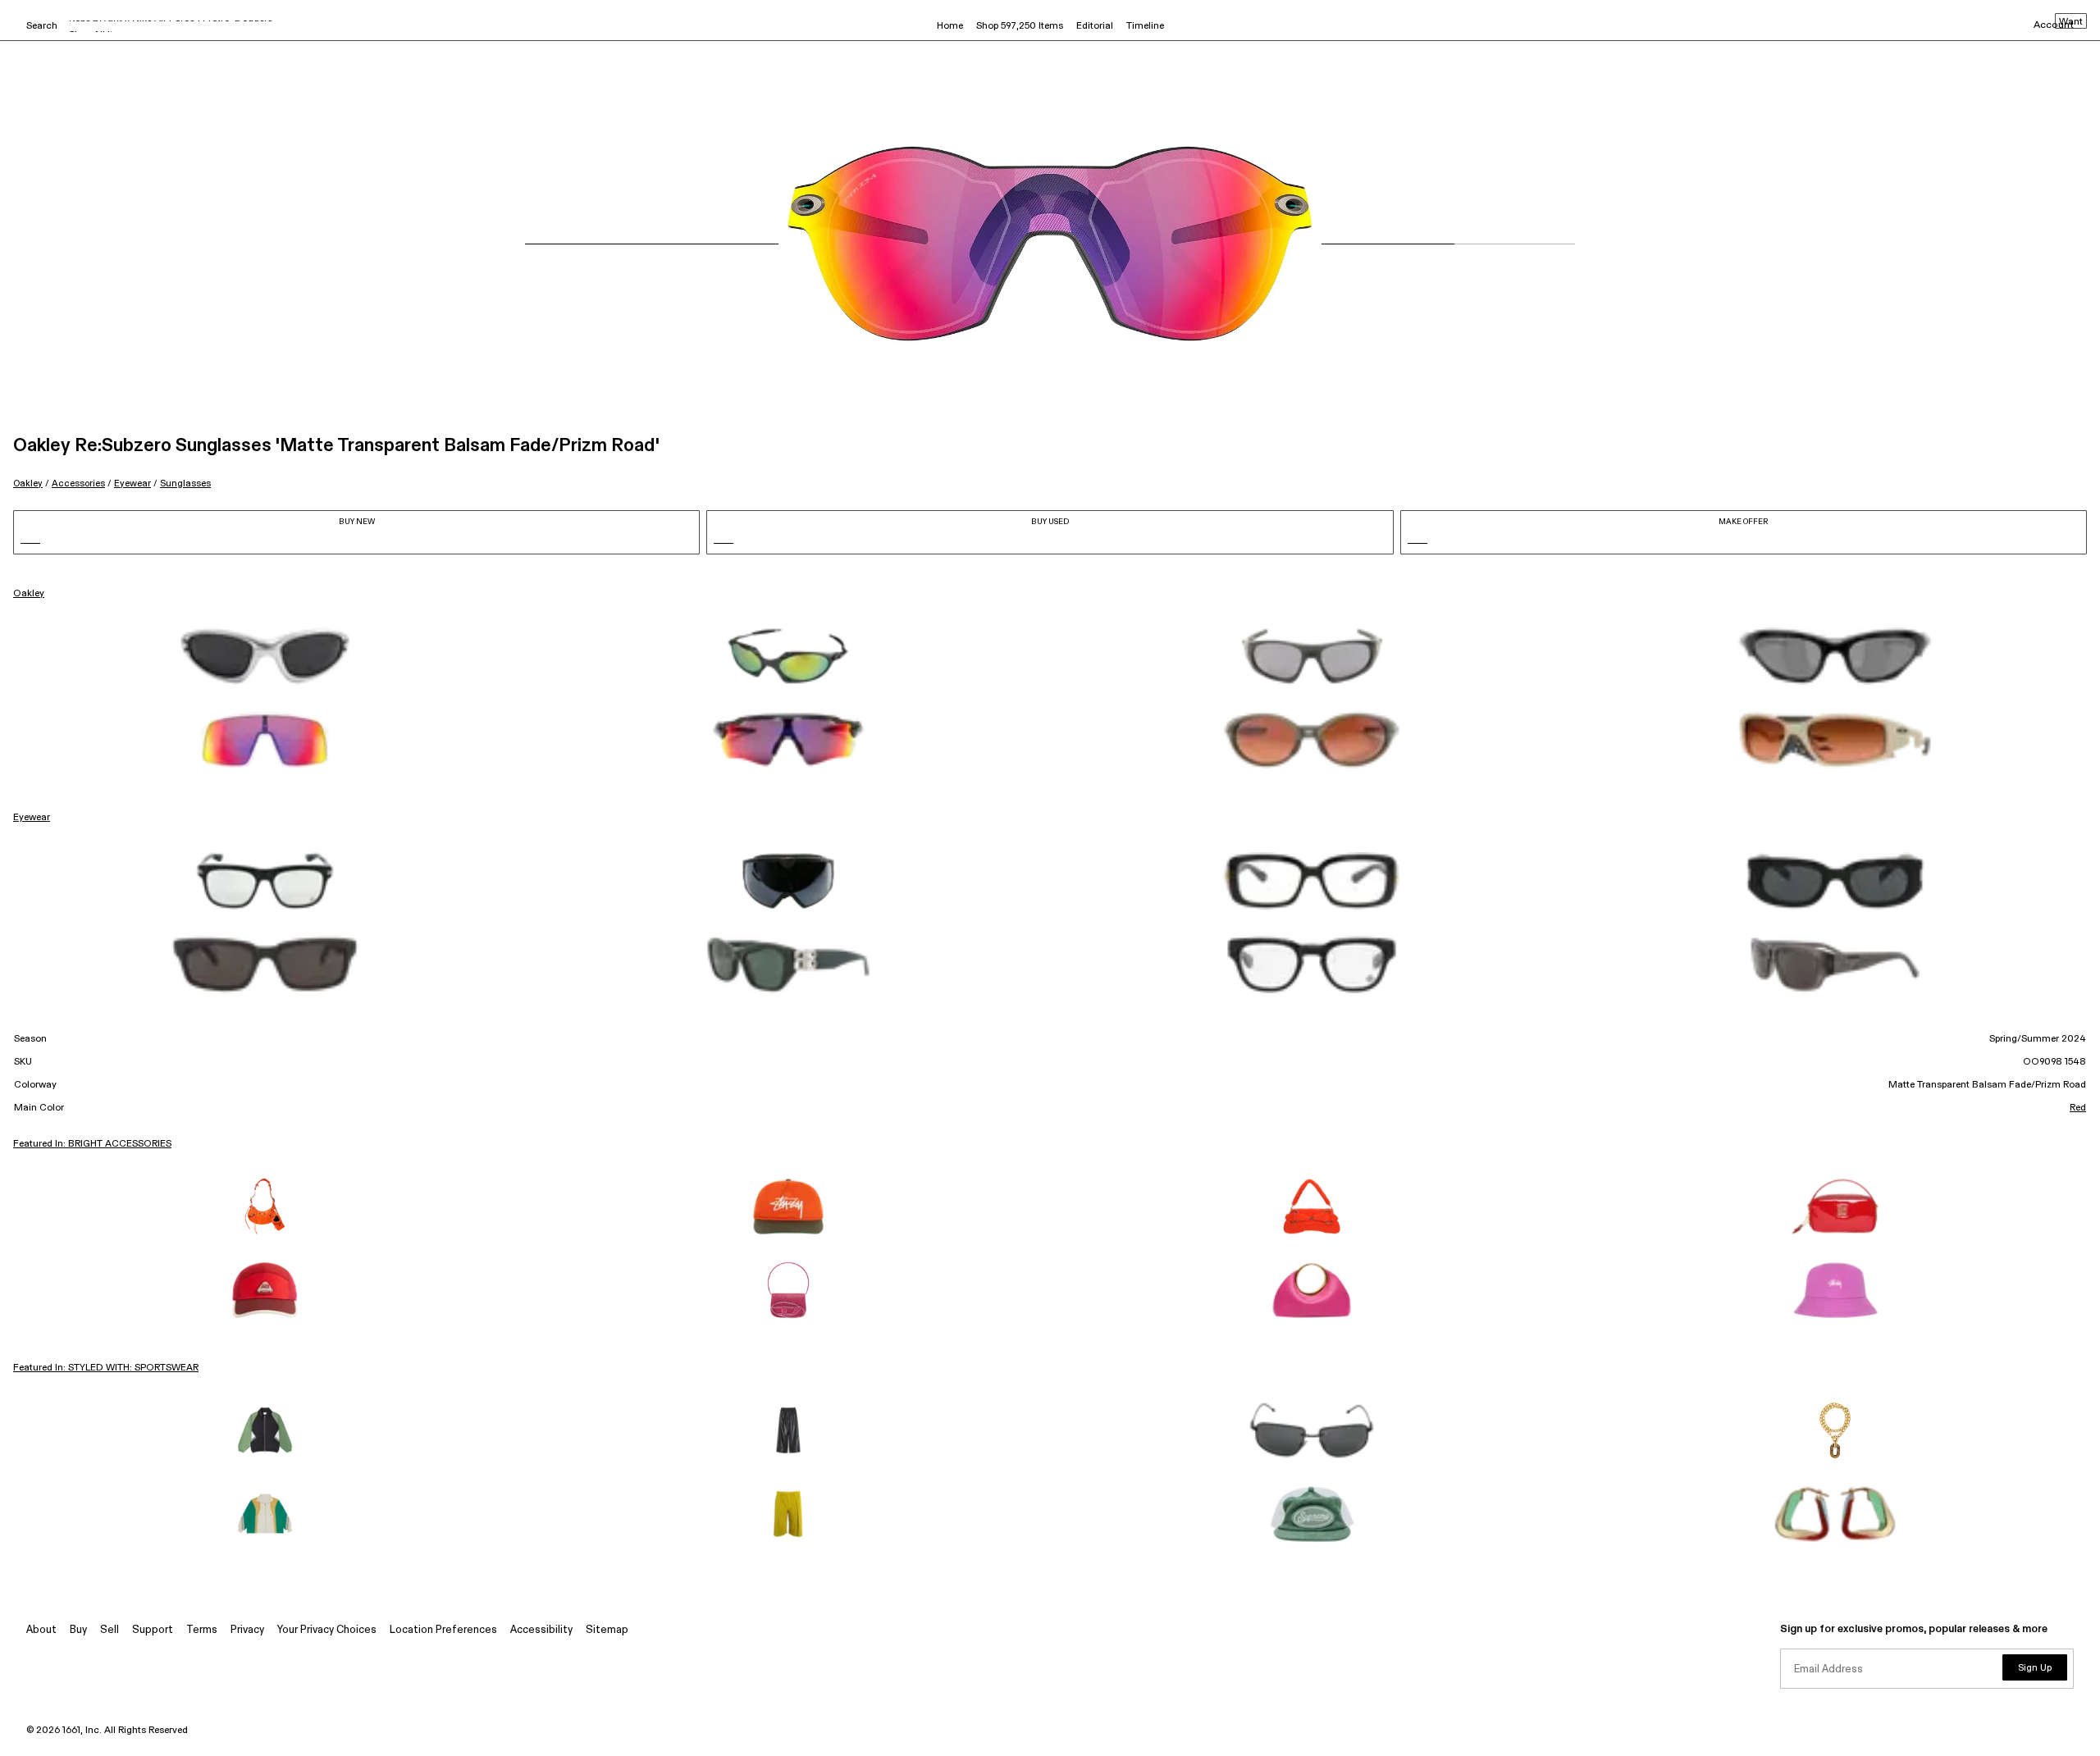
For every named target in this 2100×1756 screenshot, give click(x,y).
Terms (202, 1630)
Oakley (28, 483)
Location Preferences (443, 1630)
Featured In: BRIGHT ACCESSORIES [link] (92, 1144)
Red (2078, 1108)
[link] (265, 656)
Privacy (247, 1630)
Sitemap (607, 1630)
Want (2071, 22)
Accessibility (541, 1630)
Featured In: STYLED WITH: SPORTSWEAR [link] (106, 1368)
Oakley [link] (29, 594)
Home (950, 26)
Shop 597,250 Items (1020, 26)
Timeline (1145, 26)
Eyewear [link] (32, 818)
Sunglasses (185, 483)
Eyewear (132, 483)
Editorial (1095, 26)
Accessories (78, 483)
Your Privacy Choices (327, 1630)
